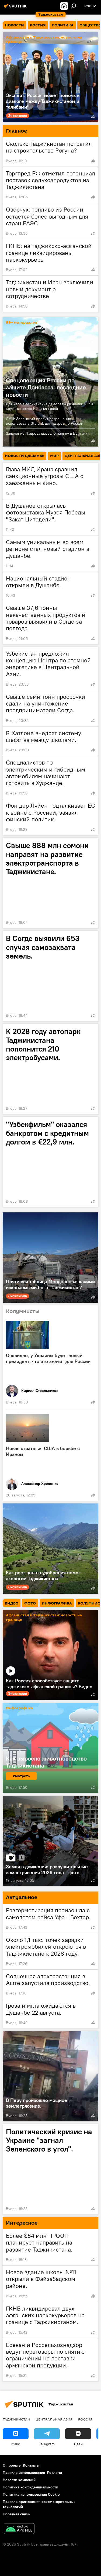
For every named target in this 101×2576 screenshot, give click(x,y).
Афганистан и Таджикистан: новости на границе (44, 40)
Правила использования (24, 2473)
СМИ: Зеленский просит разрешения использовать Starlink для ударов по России (45, 421)
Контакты (31, 2465)
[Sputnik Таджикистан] (16, 8)
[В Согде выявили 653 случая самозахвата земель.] (50, 976)
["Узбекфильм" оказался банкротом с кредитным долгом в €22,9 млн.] (50, 1162)
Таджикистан (16, 2419)
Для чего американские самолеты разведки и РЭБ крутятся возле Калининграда (50, 406)
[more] (93, 117)
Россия (85, 2419)
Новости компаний (19, 2480)
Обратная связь (16, 2514)
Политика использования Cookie (31, 2494)
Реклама (55, 2473)
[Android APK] (19, 2529)
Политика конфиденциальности (30, 2487)
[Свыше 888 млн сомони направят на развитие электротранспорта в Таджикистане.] (50, 883)
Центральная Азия (54, 2419)
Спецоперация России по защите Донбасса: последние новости (46, 387)
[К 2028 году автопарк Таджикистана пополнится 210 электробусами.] (50, 1069)
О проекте (12, 2465)
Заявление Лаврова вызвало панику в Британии (48, 433)
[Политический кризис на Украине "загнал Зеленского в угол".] (50, 2169)
